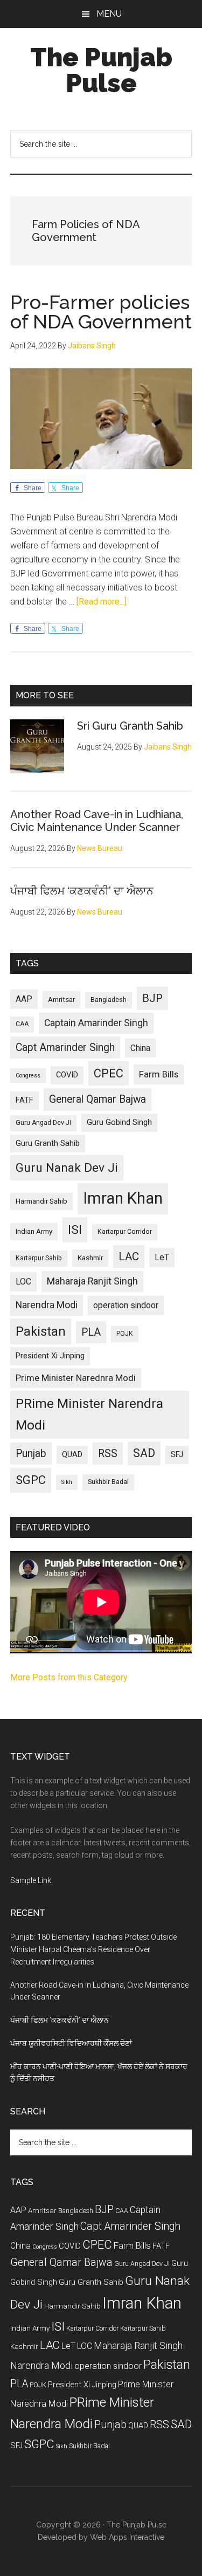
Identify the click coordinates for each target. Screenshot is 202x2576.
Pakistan (41, 1331)
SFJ (177, 1454)
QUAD (72, 1454)
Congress (28, 1076)
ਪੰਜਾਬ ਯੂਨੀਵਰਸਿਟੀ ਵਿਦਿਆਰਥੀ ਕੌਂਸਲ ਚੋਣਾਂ (71, 2043)
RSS (108, 1454)
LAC (129, 1256)
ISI (75, 1230)
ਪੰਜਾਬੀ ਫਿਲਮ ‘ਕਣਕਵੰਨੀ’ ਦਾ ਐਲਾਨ (82, 891)
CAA (22, 1024)
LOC (23, 1282)
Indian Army (34, 1231)
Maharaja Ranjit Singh (92, 1281)
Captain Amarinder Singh (96, 1023)
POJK (125, 1334)
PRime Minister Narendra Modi (89, 1414)
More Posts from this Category (69, 1677)
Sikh (67, 1482)
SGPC (31, 1480)
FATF (25, 1100)
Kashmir (90, 1258)
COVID (67, 1075)
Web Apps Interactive (127, 2537)
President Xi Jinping (50, 1356)
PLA (91, 1332)
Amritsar (61, 1000)
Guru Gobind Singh (119, 1122)
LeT (162, 1257)
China (140, 1048)
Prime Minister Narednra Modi (76, 1378)
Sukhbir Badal (108, 1482)
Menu (109, 14)
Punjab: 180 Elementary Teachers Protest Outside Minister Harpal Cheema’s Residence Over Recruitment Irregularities (93, 1949)
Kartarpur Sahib (39, 1258)
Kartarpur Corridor (125, 1232)
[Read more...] (102, 602)
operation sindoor (126, 1305)
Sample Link (31, 1880)
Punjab (31, 1454)
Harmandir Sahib (41, 1201)
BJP (152, 998)
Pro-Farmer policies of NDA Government (101, 312)
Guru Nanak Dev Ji (67, 1168)
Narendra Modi (47, 1305)
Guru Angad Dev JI (43, 1123)
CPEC (109, 1073)
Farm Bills (159, 1074)
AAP (24, 999)
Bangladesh (109, 1000)
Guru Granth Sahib (48, 1143)
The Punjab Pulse (101, 70)
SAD (144, 1453)
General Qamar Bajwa (97, 1099)
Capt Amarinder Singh (65, 1047)
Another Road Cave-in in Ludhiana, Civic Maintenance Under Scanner (97, 821)
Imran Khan (123, 1198)
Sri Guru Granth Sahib (130, 726)
